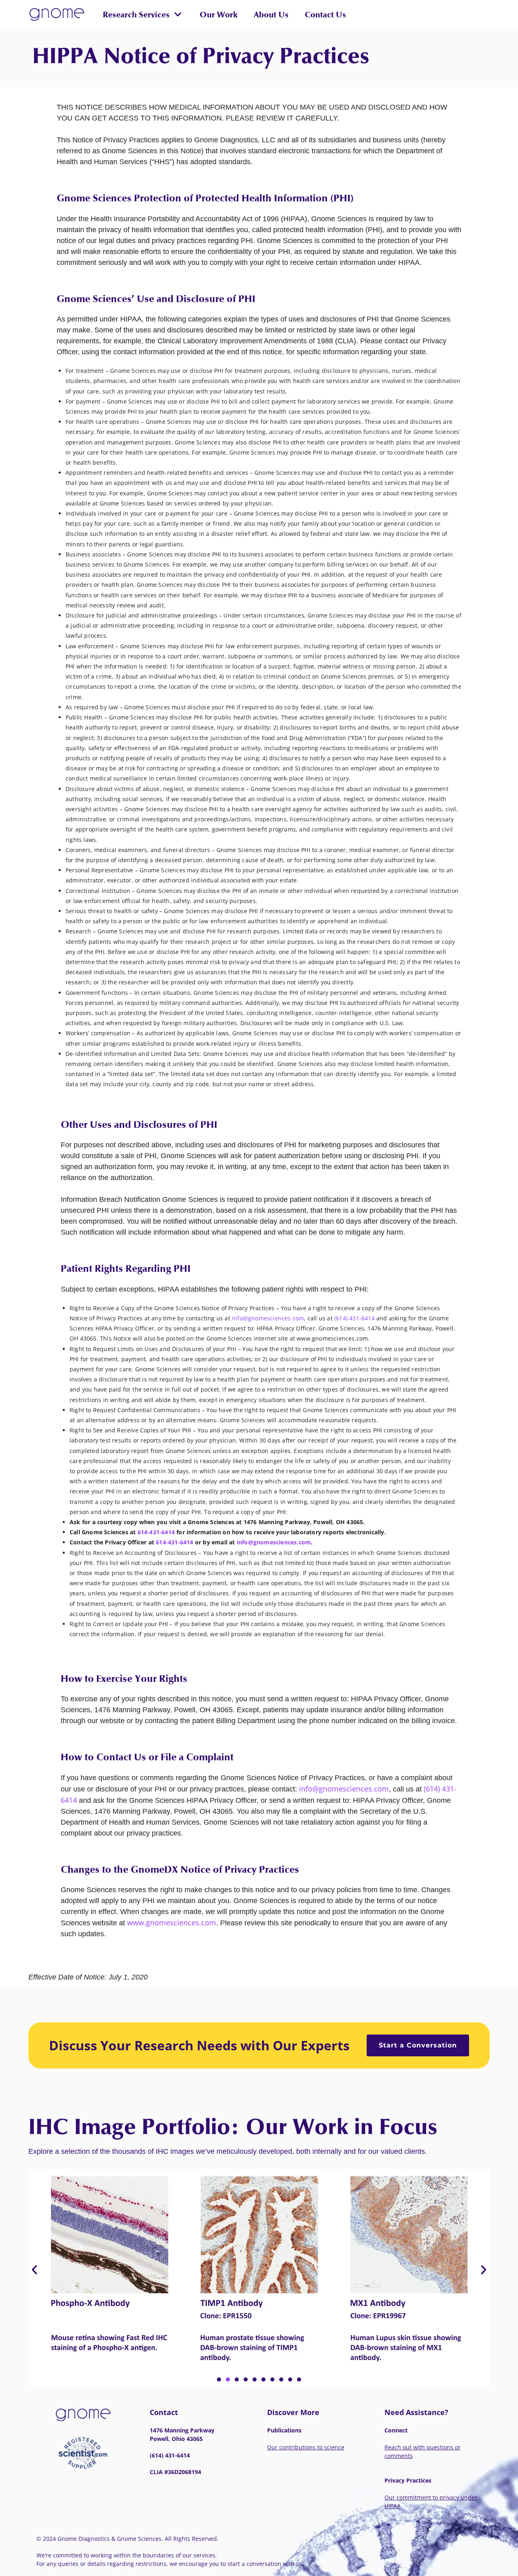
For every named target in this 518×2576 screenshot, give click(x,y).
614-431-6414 (156, 1532)
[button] (142, 15)
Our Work (219, 15)
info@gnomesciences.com (268, 1318)
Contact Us (325, 15)
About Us (271, 15)
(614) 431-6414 (355, 1318)
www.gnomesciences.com (172, 1922)
